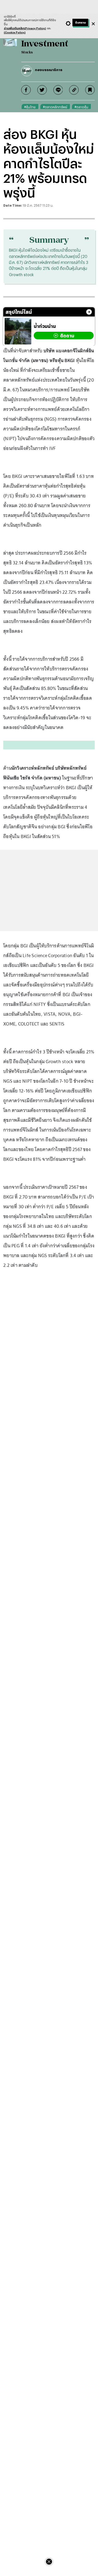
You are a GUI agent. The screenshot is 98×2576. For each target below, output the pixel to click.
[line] (58, 90)
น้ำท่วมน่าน (45, 326)
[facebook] (26, 90)
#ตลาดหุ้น (81, 107)
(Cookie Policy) (15, 32)
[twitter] (42, 90)
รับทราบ (80, 23)
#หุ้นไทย (30, 107)
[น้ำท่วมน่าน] (18, 331)
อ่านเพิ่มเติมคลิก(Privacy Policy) (25, 28)
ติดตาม (67, 336)
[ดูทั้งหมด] (89, 312)
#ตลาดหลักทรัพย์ (55, 107)
